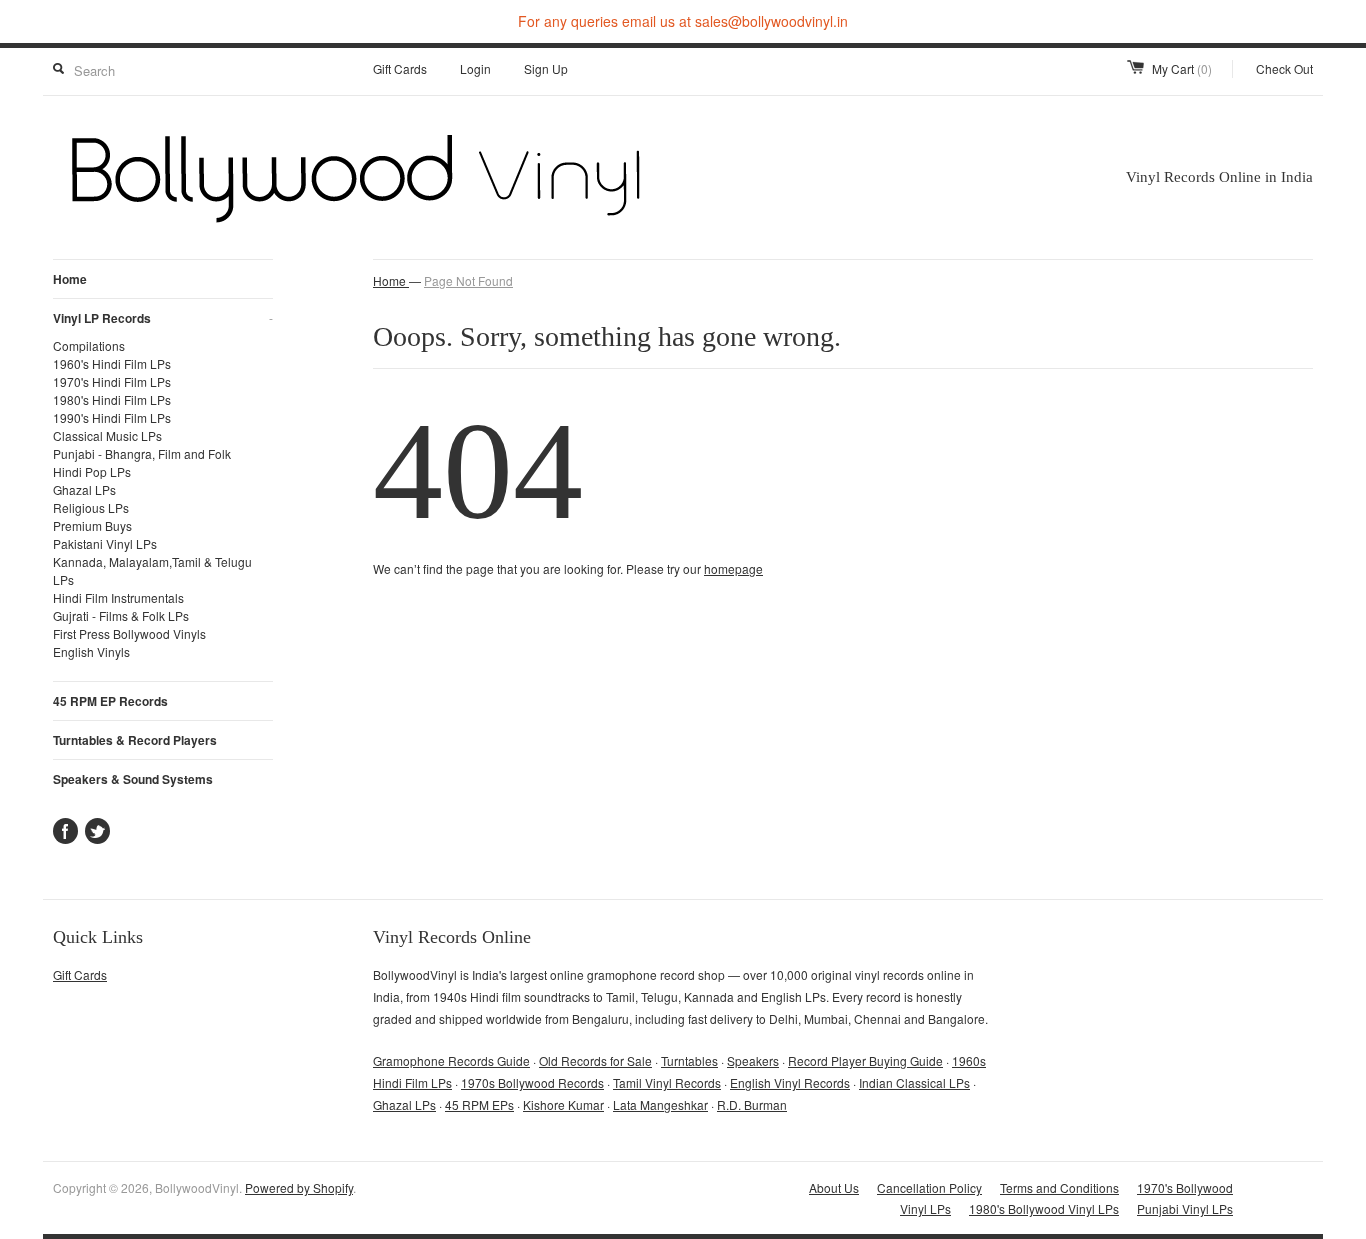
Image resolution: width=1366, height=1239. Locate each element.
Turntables (689, 1060)
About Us (834, 1187)
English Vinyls (91, 651)
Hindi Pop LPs (92, 471)
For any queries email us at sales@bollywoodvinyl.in (683, 21)
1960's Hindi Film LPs (112, 363)
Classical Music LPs (107, 435)
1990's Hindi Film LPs (112, 417)
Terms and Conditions (1059, 1187)
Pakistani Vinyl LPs (105, 543)
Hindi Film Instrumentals (118, 597)
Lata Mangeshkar (660, 1104)
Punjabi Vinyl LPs (1185, 1208)
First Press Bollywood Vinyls (129, 633)
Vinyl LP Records (163, 318)
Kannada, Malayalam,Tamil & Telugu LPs (152, 570)
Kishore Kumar (563, 1104)
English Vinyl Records (790, 1082)
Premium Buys (92, 525)
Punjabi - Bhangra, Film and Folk (142, 453)
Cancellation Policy (929, 1187)
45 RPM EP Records (110, 701)
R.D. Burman (752, 1104)
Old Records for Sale (595, 1060)
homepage (733, 568)
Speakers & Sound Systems (133, 779)
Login (475, 68)
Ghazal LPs (84, 489)
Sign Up (546, 68)
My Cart (1182, 68)
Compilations (89, 345)
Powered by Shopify (299, 1187)
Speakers (753, 1060)
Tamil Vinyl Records (667, 1082)
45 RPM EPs (479, 1104)
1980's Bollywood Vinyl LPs (1044, 1208)
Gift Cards (400, 68)
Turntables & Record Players (135, 740)
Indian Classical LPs (914, 1082)
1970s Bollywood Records (532, 1082)
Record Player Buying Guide (865, 1060)
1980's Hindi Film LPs (112, 399)
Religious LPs (91, 507)
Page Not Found (468, 280)
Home (70, 279)
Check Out (1284, 68)
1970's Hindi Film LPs (112, 381)
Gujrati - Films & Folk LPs (121, 615)
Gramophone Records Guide (451, 1060)
